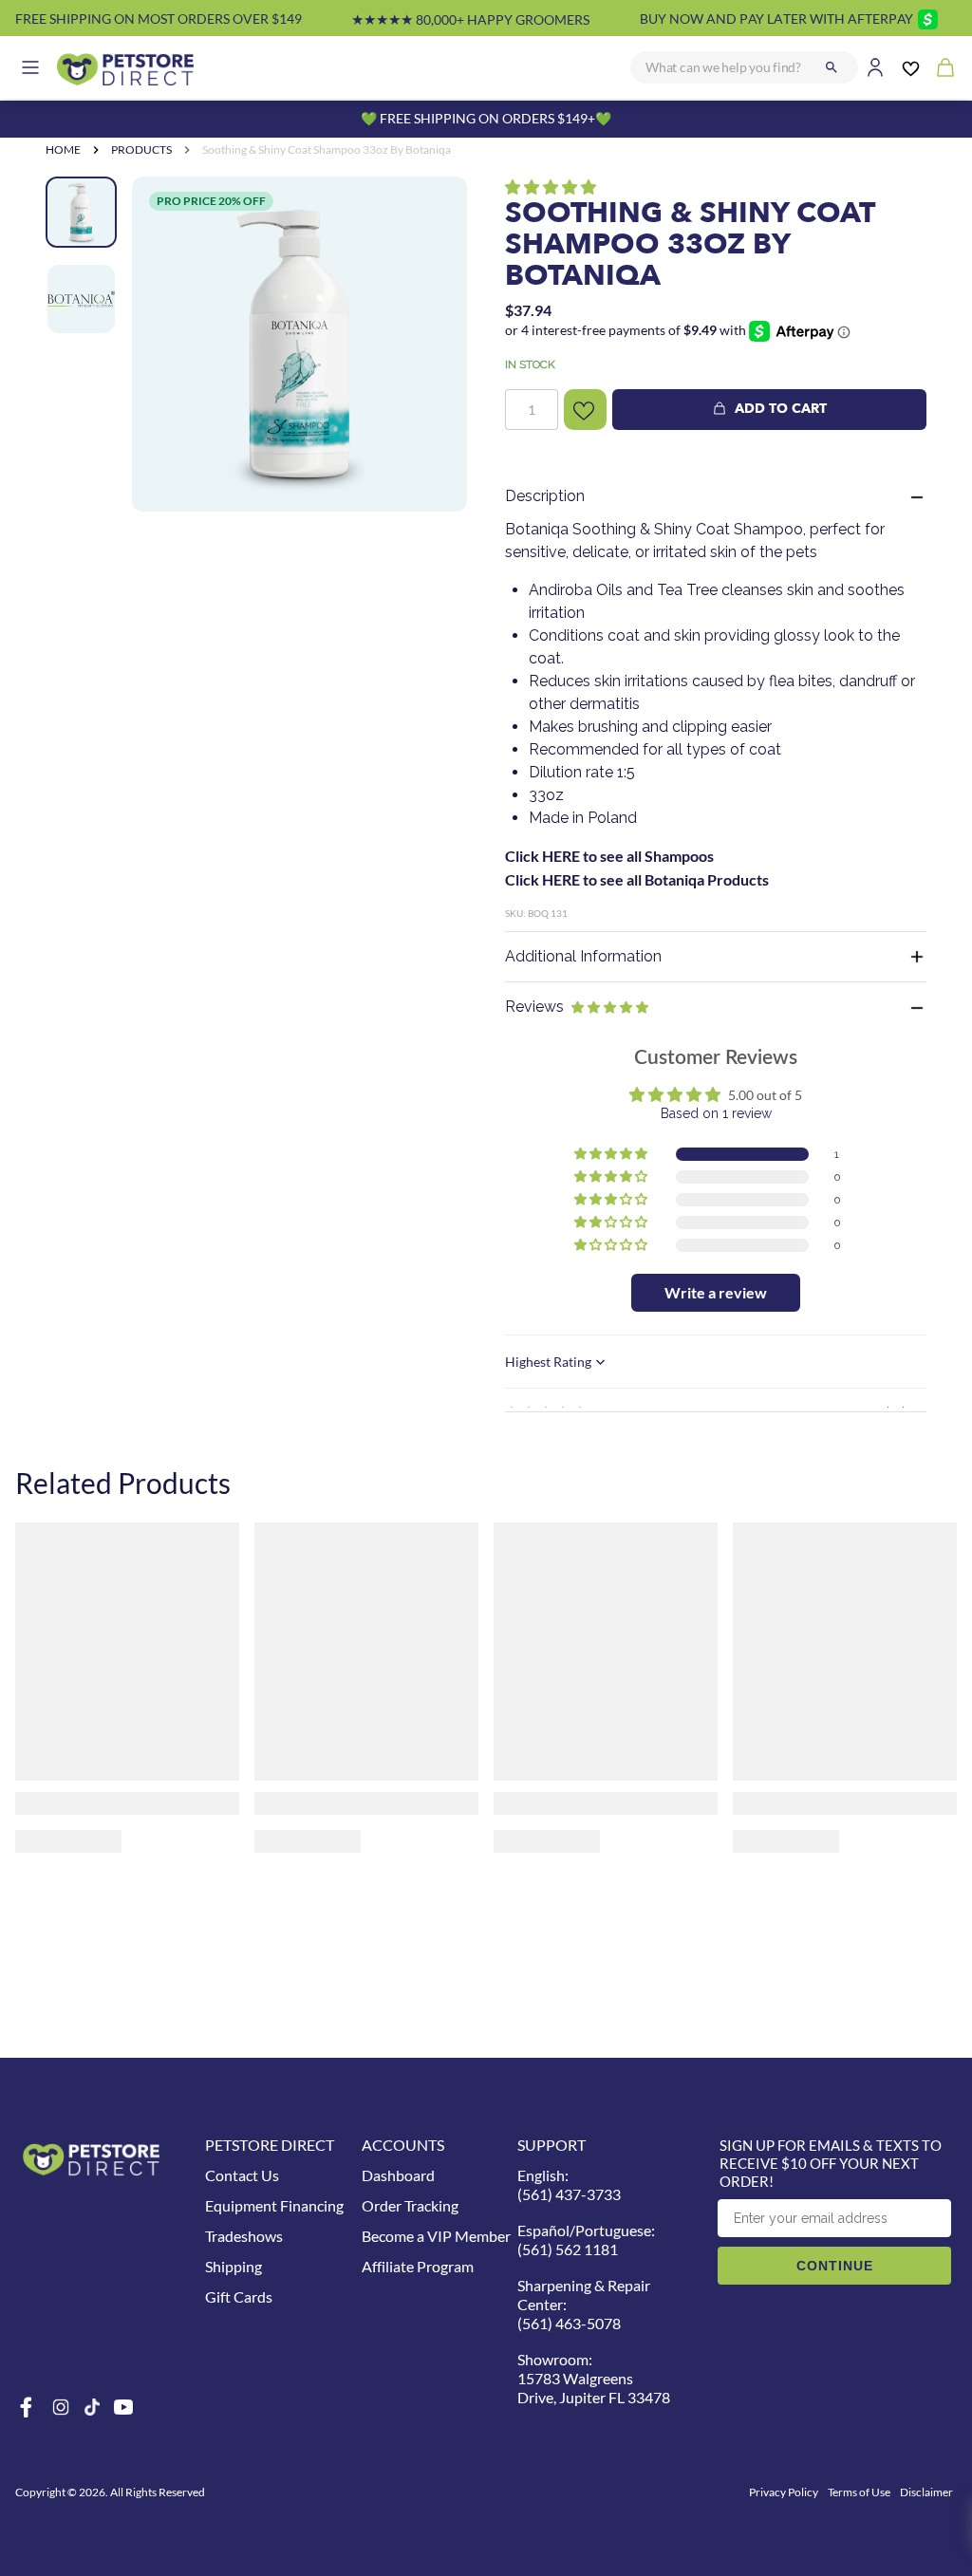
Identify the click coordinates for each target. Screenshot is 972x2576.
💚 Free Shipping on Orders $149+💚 (486, 118)
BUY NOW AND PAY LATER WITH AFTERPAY (776, 19)
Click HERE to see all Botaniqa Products (637, 879)
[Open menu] (30, 67)
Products (141, 149)
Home (63, 149)
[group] (299, 344)
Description (545, 496)
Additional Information (583, 956)
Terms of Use (859, 2492)
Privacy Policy (784, 2492)
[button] (551, 187)
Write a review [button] (716, 1292)
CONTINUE (835, 2266)
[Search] (832, 67)
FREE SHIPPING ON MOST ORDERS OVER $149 (159, 19)
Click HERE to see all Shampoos (609, 856)
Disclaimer (926, 2492)
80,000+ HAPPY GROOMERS (470, 19)
